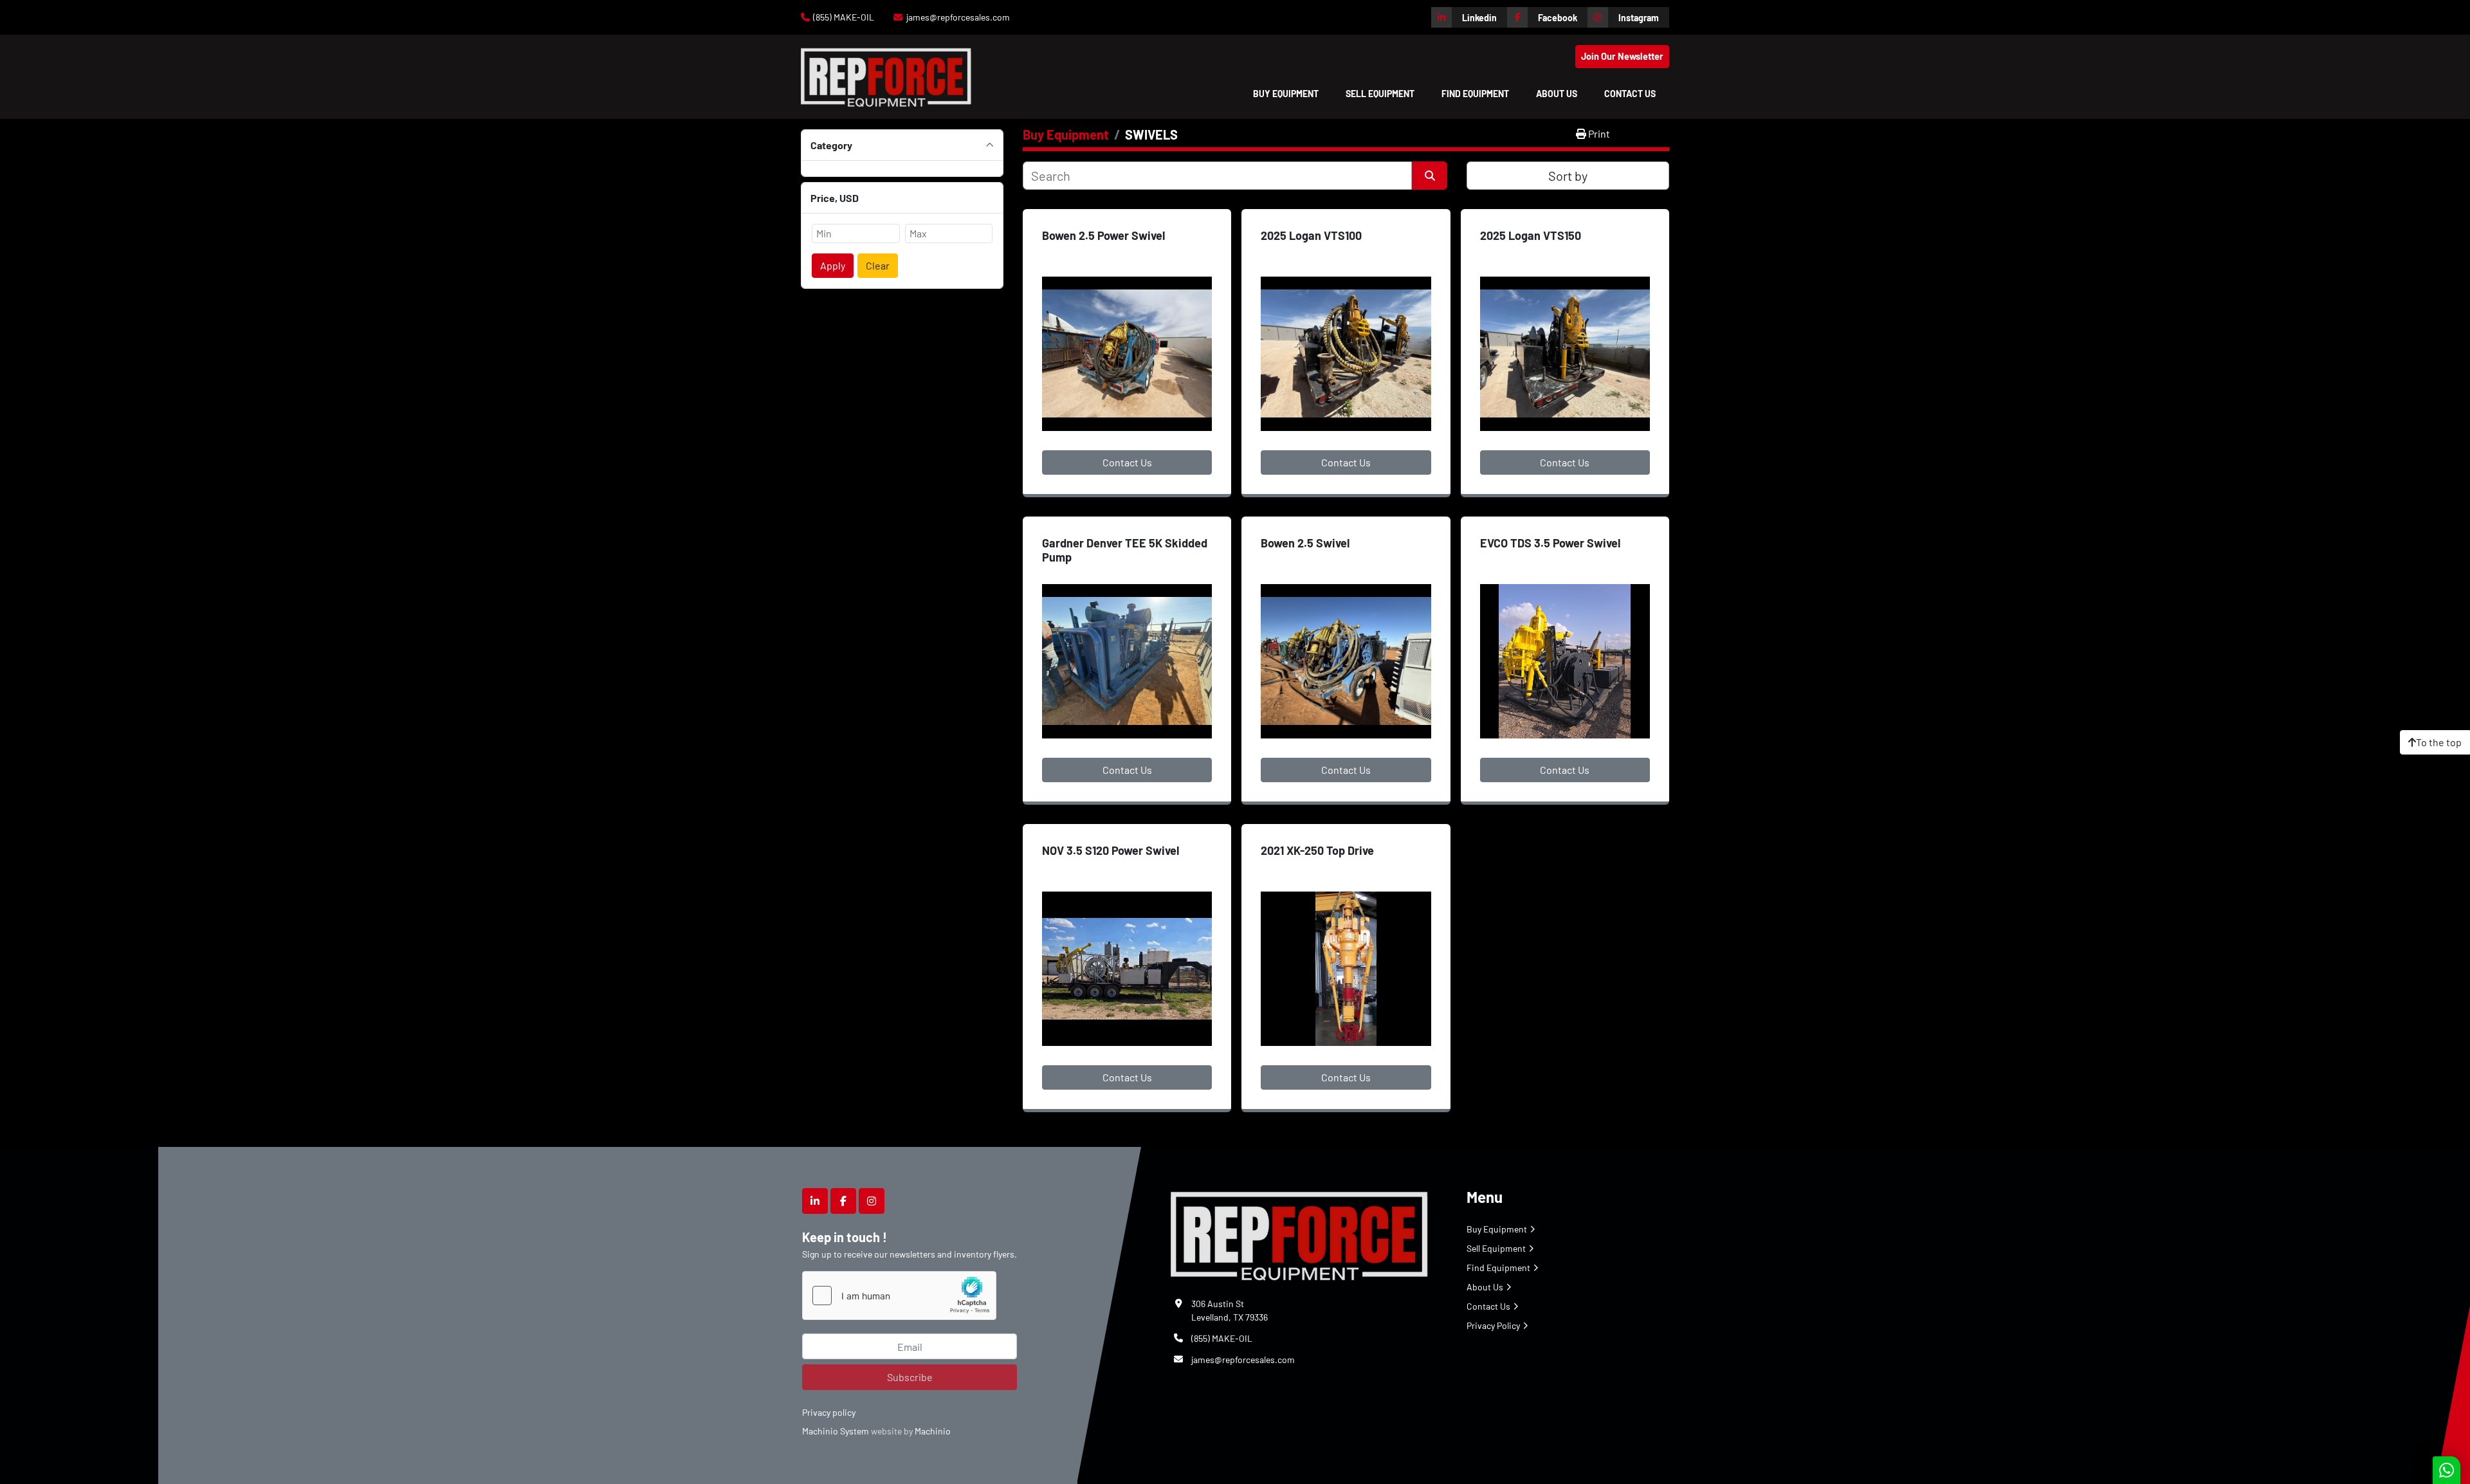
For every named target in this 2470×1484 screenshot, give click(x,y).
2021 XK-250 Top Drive (1317, 850)
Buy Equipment (1286, 94)
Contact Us (1630, 94)
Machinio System (836, 1431)
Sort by (1568, 176)
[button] (1286, 94)
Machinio (933, 1431)
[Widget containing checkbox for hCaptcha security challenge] (899, 1296)
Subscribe (910, 1377)
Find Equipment (1475, 94)
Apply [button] (833, 265)
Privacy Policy (1493, 1325)
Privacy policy (829, 1412)
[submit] (1430, 176)
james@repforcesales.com (958, 17)
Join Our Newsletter (1622, 56)
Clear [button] (878, 265)
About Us (1557, 94)
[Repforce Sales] (1299, 1233)
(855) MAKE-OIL (844, 17)
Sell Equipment (1380, 94)
